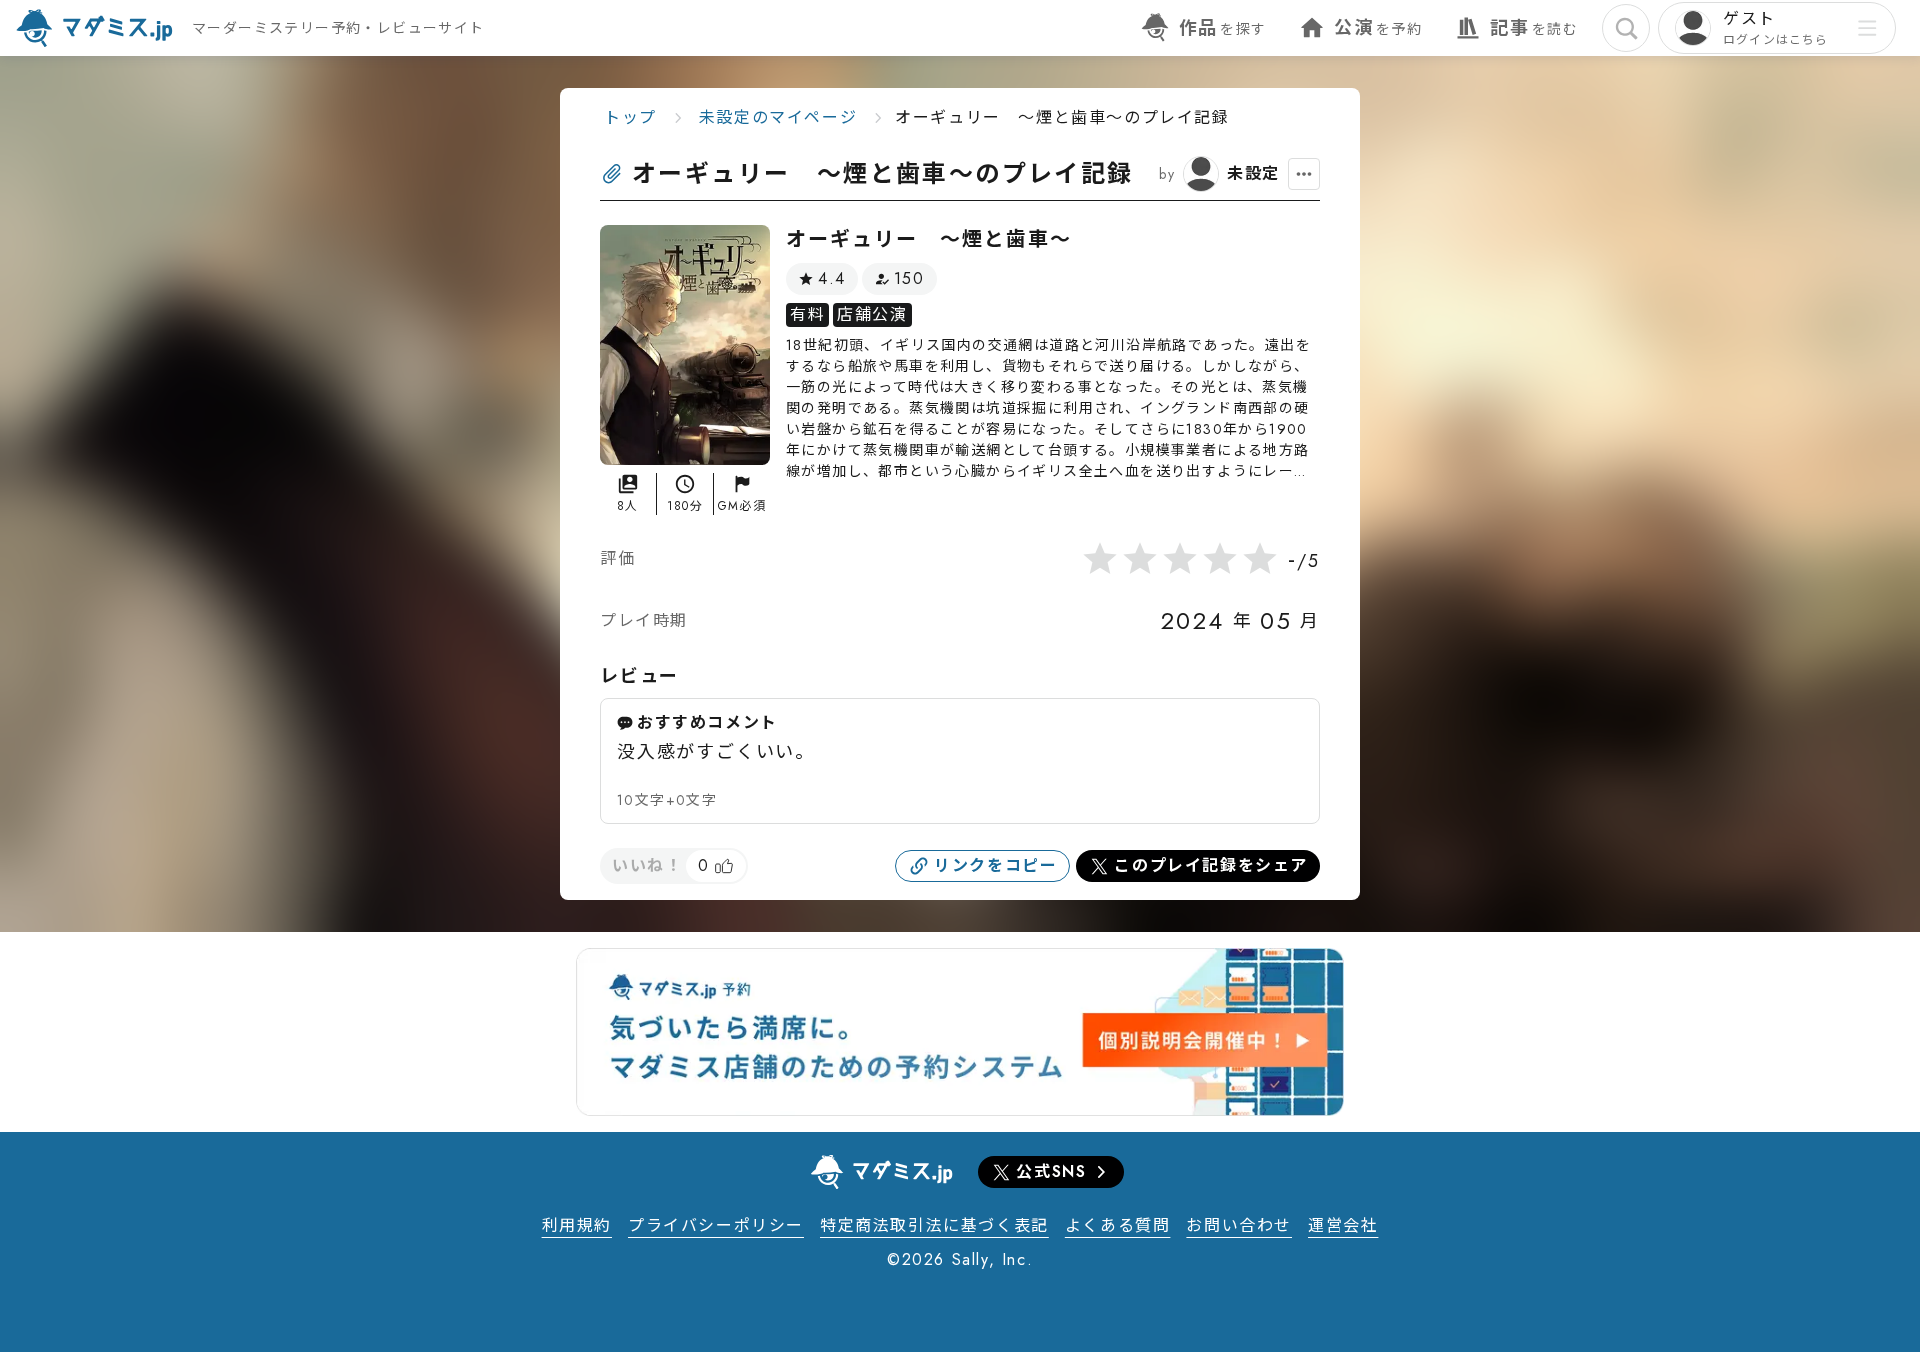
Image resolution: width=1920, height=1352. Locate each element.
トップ (630, 117)
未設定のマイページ (778, 117)
